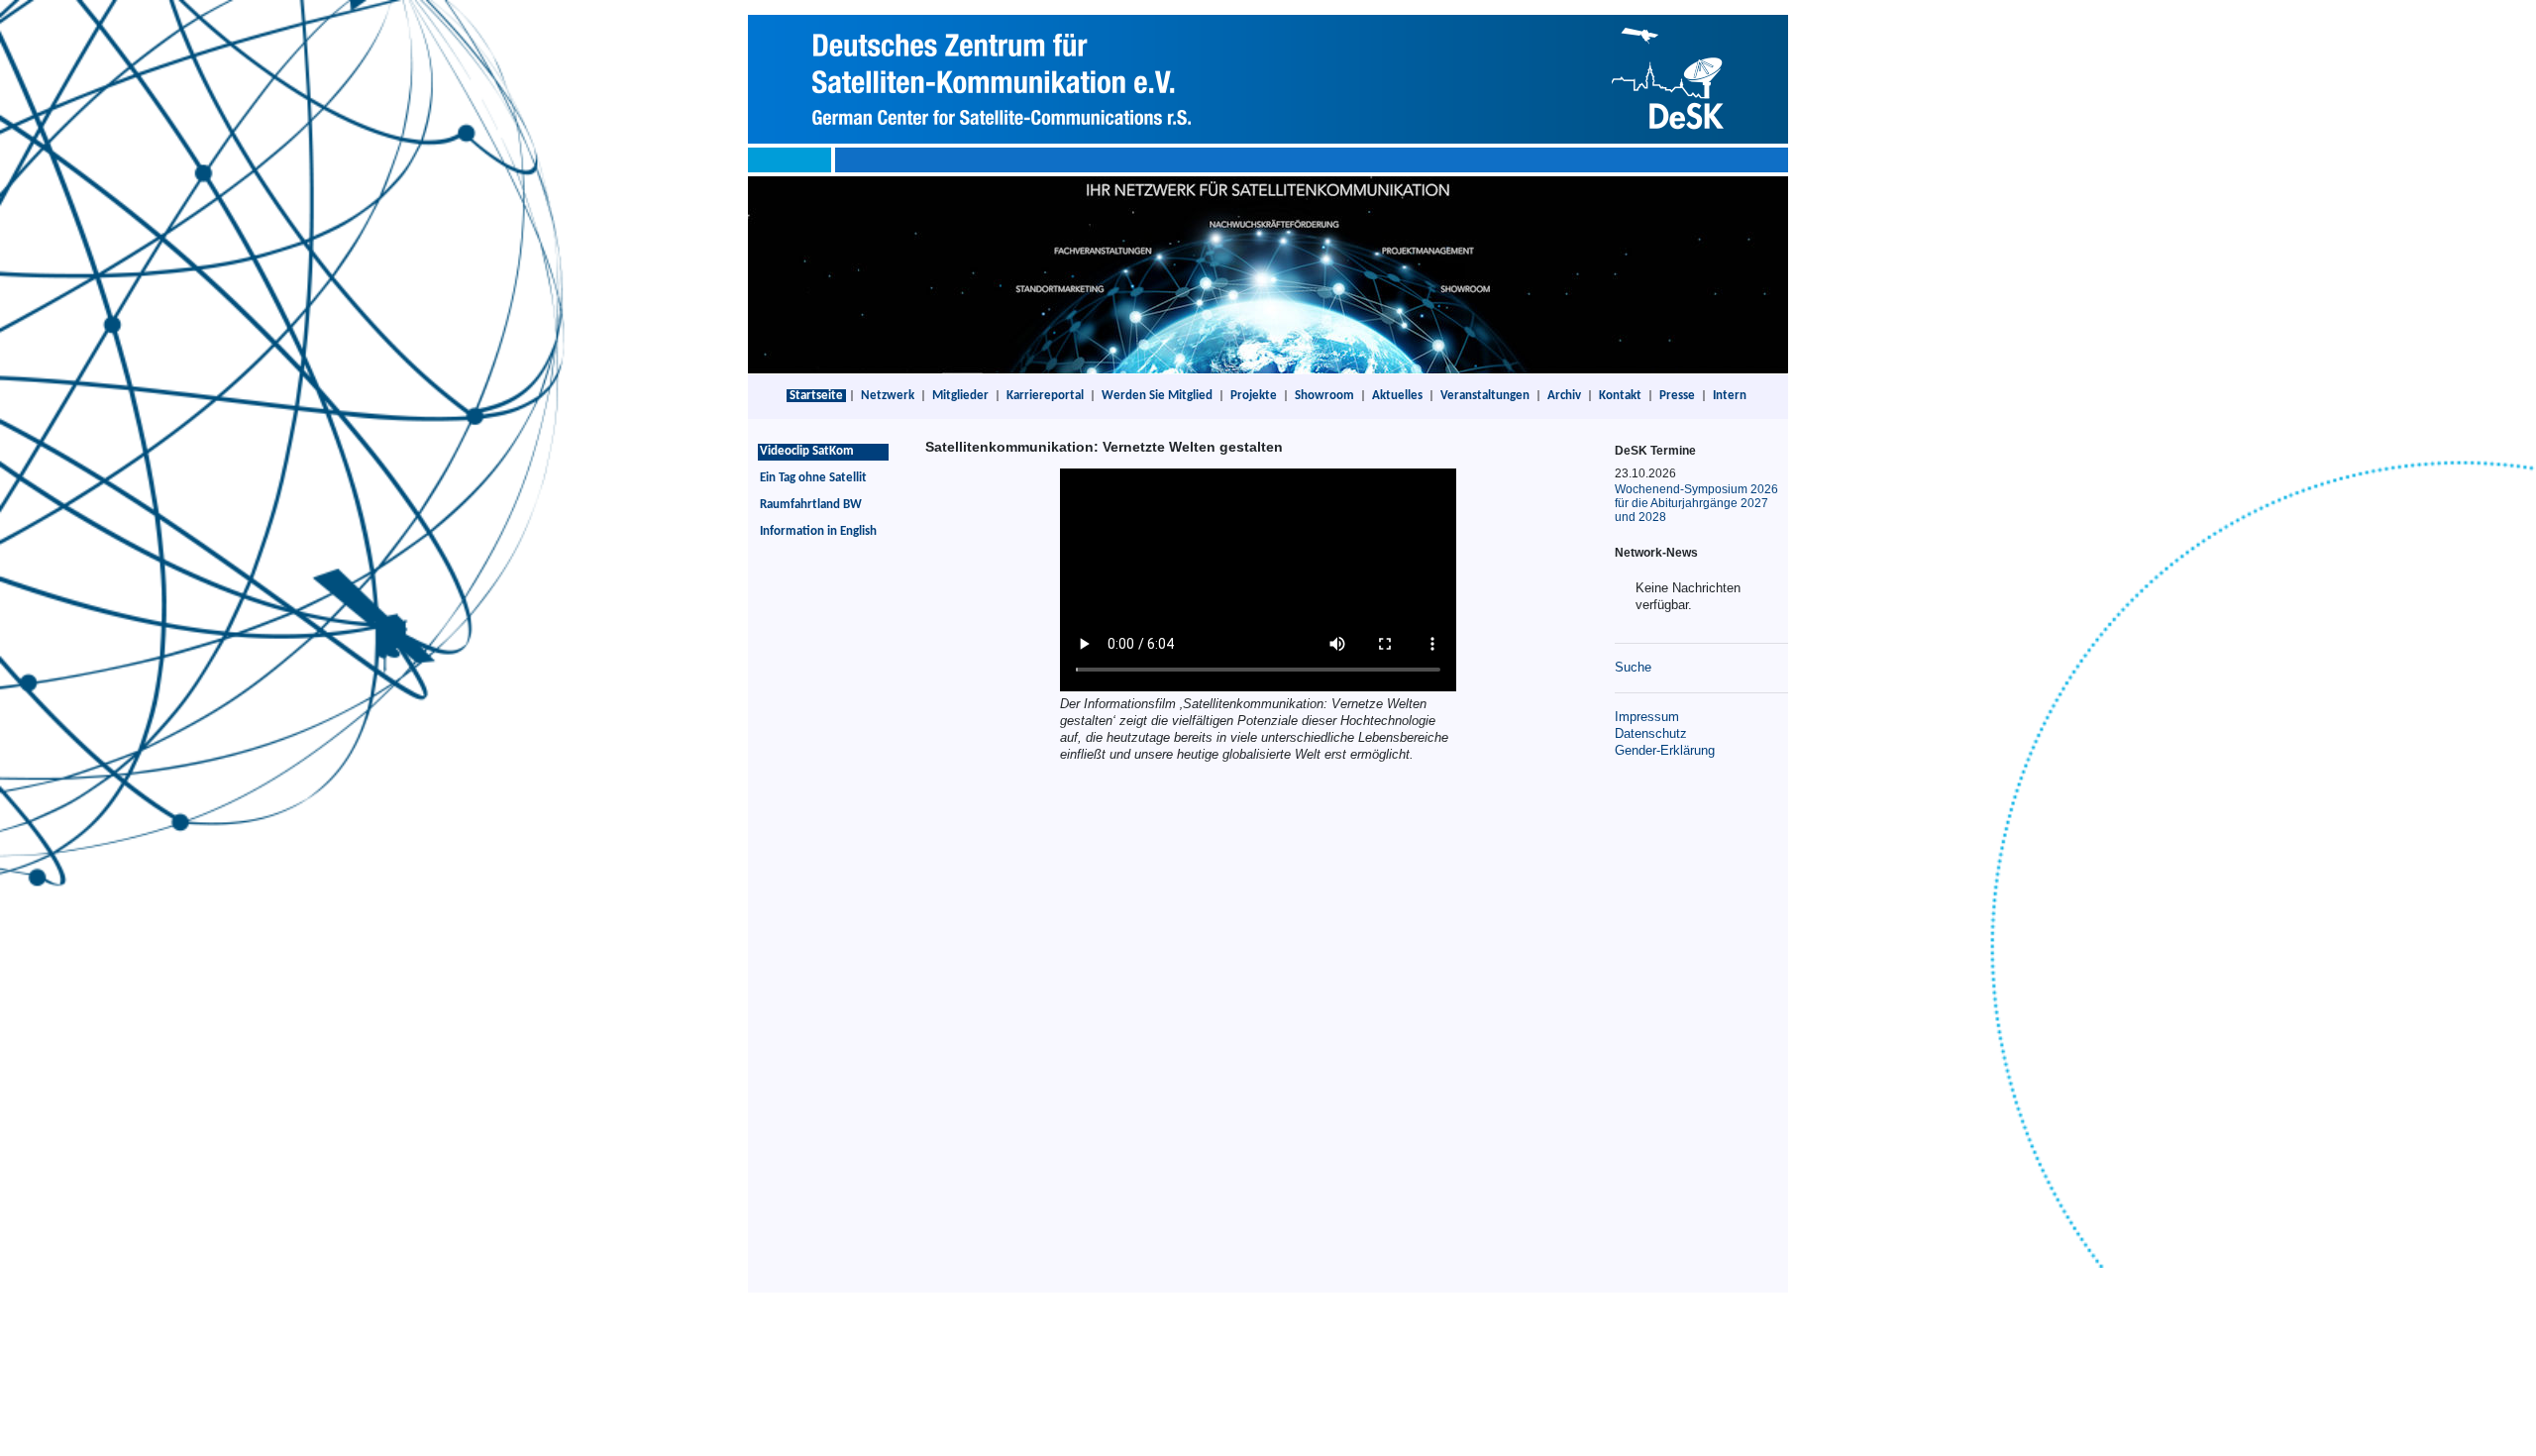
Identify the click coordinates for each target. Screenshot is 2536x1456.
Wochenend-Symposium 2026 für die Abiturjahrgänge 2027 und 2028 (1696, 503)
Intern (1730, 396)
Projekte (1254, 396)
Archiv (1564, 396)
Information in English (818, 531)
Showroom (1324, 396)
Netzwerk (888, 396)
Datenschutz (1651, 733)
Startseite (816, 396)
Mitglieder (960, 396)
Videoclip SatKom (807, 451)
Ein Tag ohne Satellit (813, 478)
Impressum (1647, 717)
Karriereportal (1045, 396)
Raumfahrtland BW (811, 505)
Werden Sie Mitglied (1157, 396)
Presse (1677, 396)
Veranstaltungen (1485, 396)
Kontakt (1620, 396)
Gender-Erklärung (1665, 750)
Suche (1633, 667)
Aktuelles (1397, 396)
